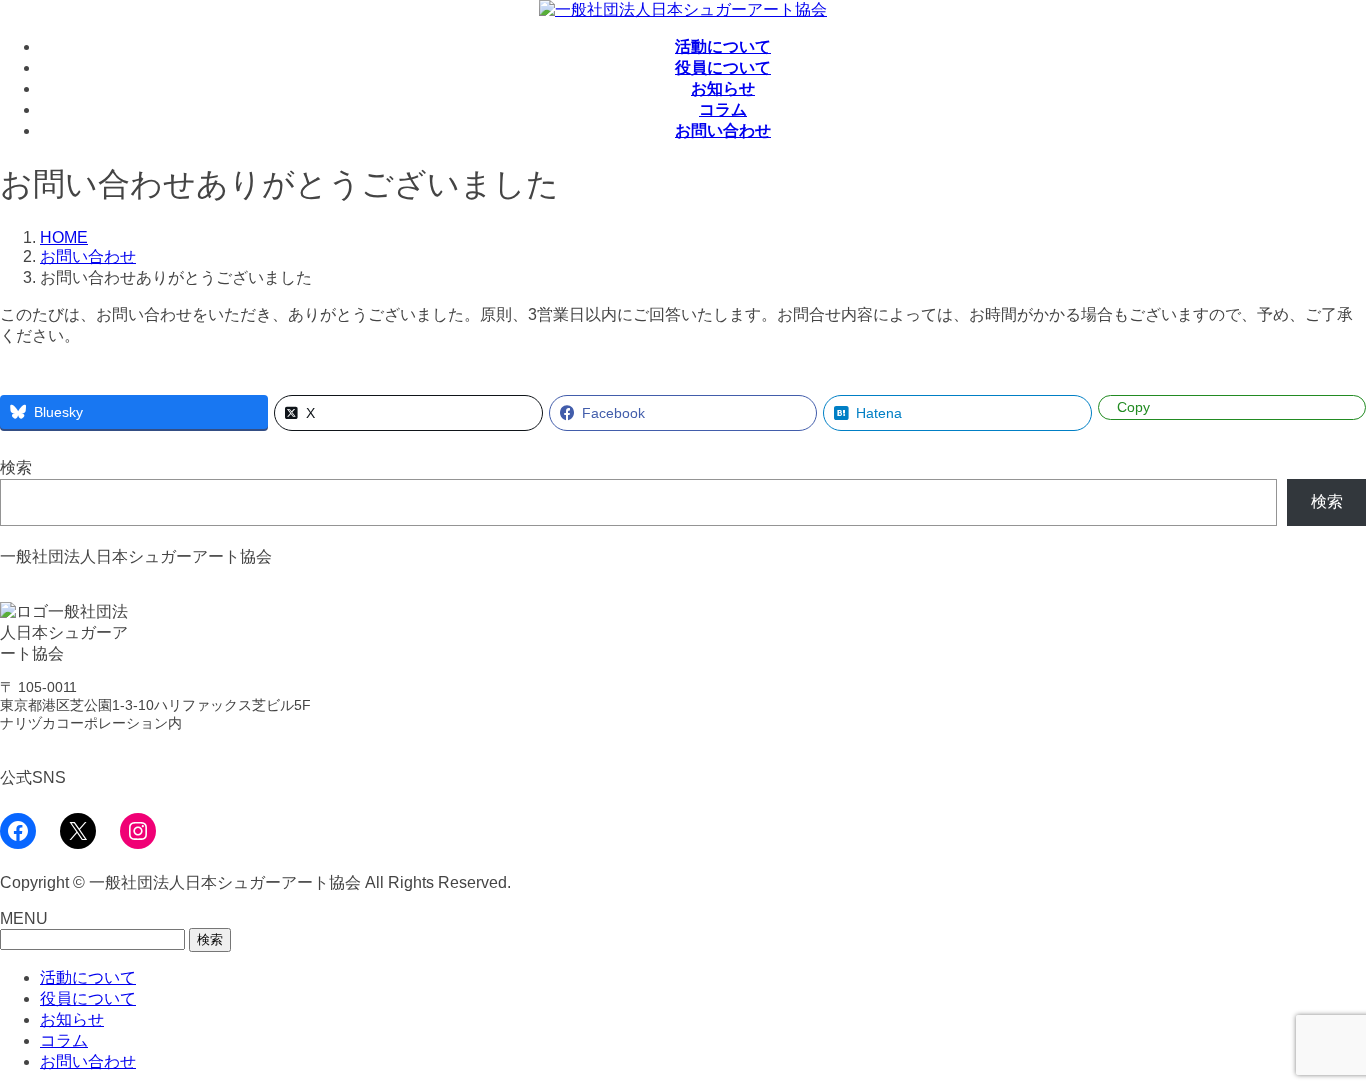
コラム (64, 1040)
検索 (16, 467)
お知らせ (72, 1019)
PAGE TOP (1319, 1035)
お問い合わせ (88, 1061)
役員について (88, 998)
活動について (88, 977)
